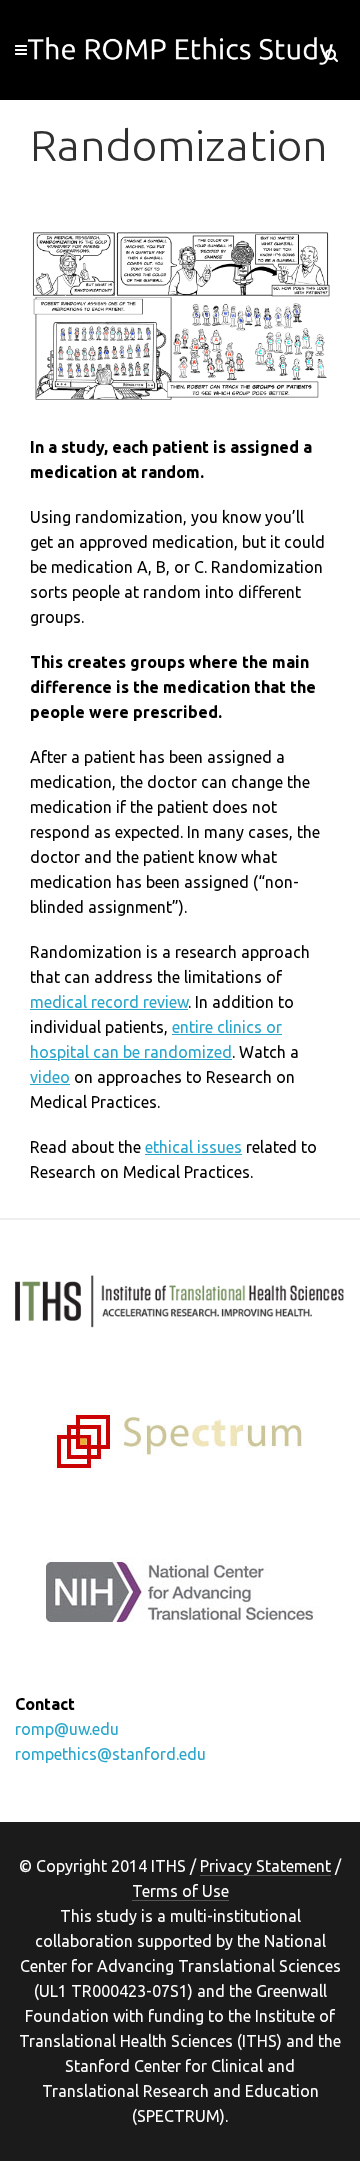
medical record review (109, 1002)
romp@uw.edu (67, 1729)
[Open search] (331, 52)
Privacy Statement (265, 1866)
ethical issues (193, 1147)
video (50, 1077)
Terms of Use (180, 1891)
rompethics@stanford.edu (110, 1754)
